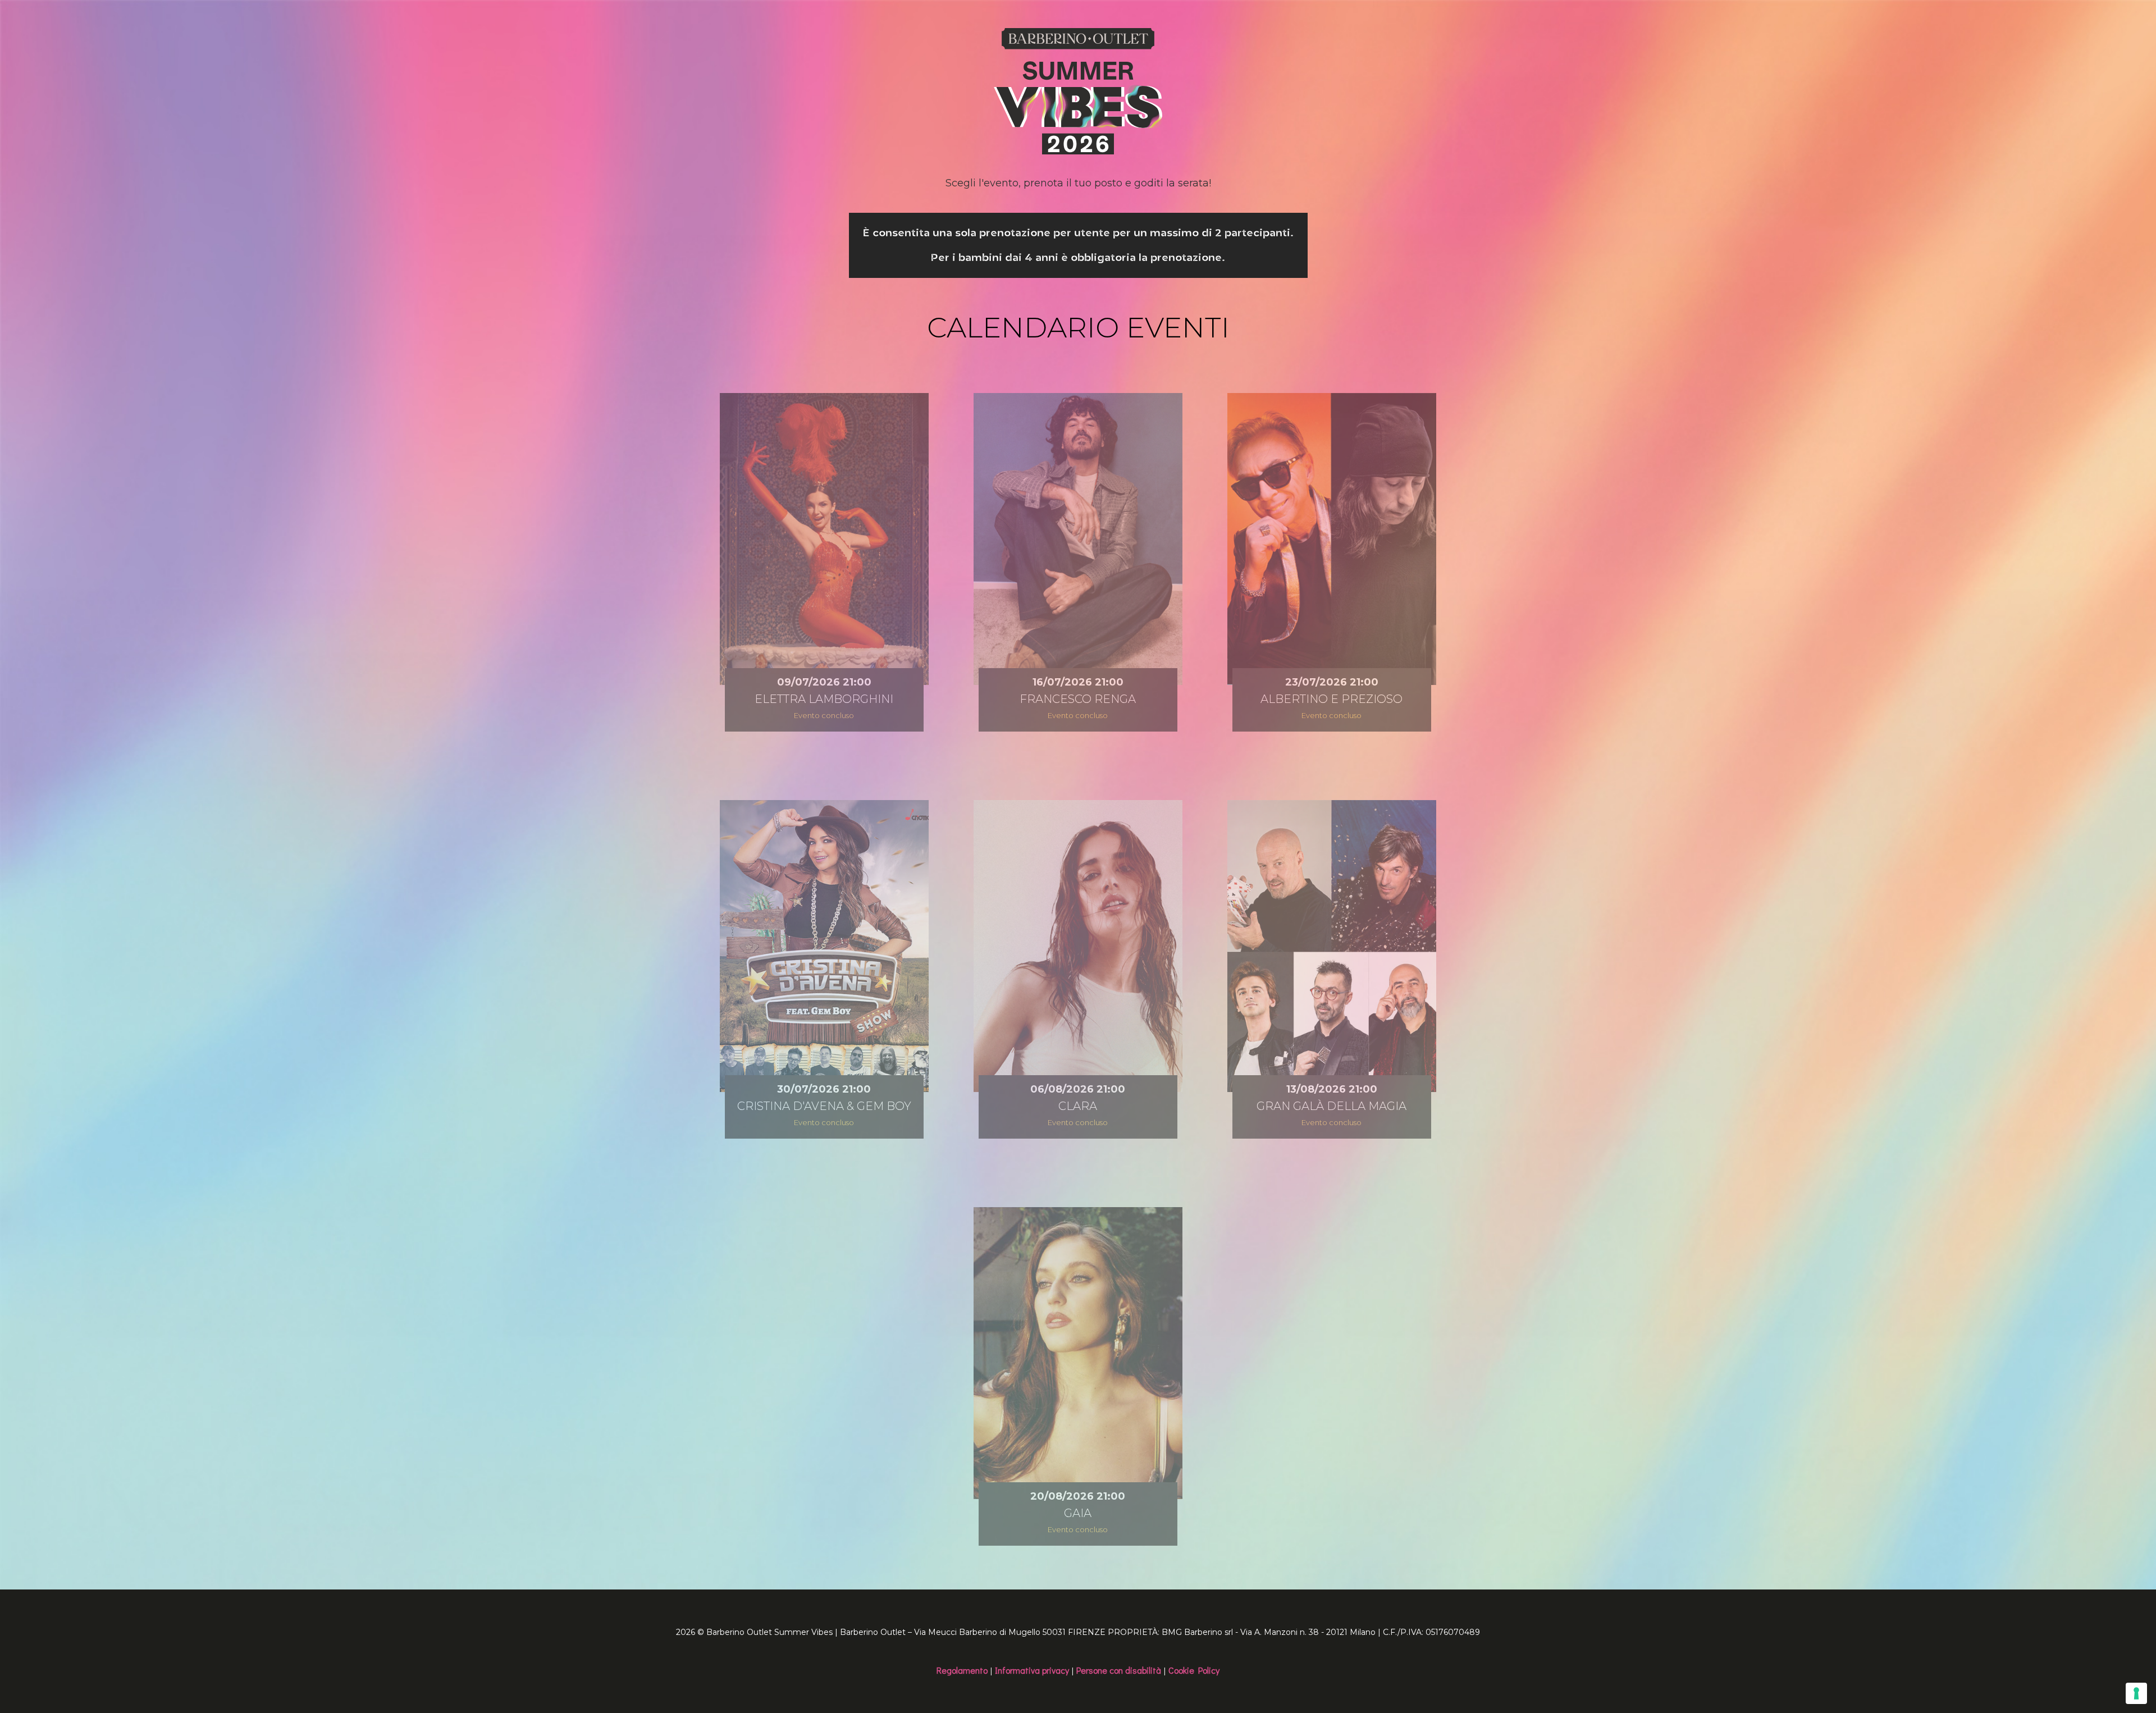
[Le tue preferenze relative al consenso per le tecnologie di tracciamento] (2136, 1693)
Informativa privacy (1032, 1670)
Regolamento (962, 1670)
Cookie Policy (1194, 1670)
